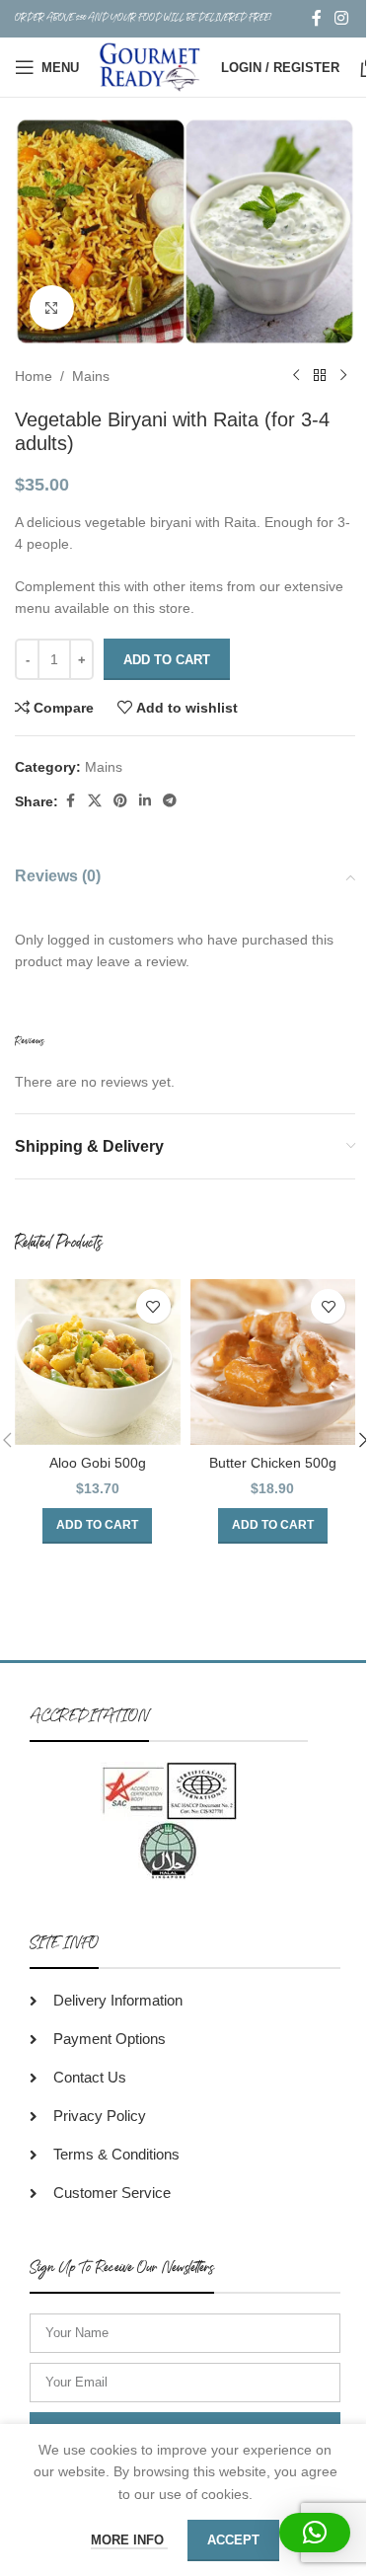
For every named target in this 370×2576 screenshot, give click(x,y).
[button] (97, 1526)
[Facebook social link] (317, 18)
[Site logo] (150, 66)
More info (129, 2540)
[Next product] (343, 376)
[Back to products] (320, 376)
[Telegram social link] (170, 801)
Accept (233, 2540)
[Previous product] (296, 376)
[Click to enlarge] (52, 307)
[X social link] (95, 801)
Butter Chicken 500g (273, 1463)
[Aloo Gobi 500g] (98, 1362)
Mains (91, 376)
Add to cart (167, 660)
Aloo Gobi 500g (98, 1463)
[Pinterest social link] (120, 801)
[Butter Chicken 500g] (273, 1362)
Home (34, 376)
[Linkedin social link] (145, 801)
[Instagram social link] (342, 18)
